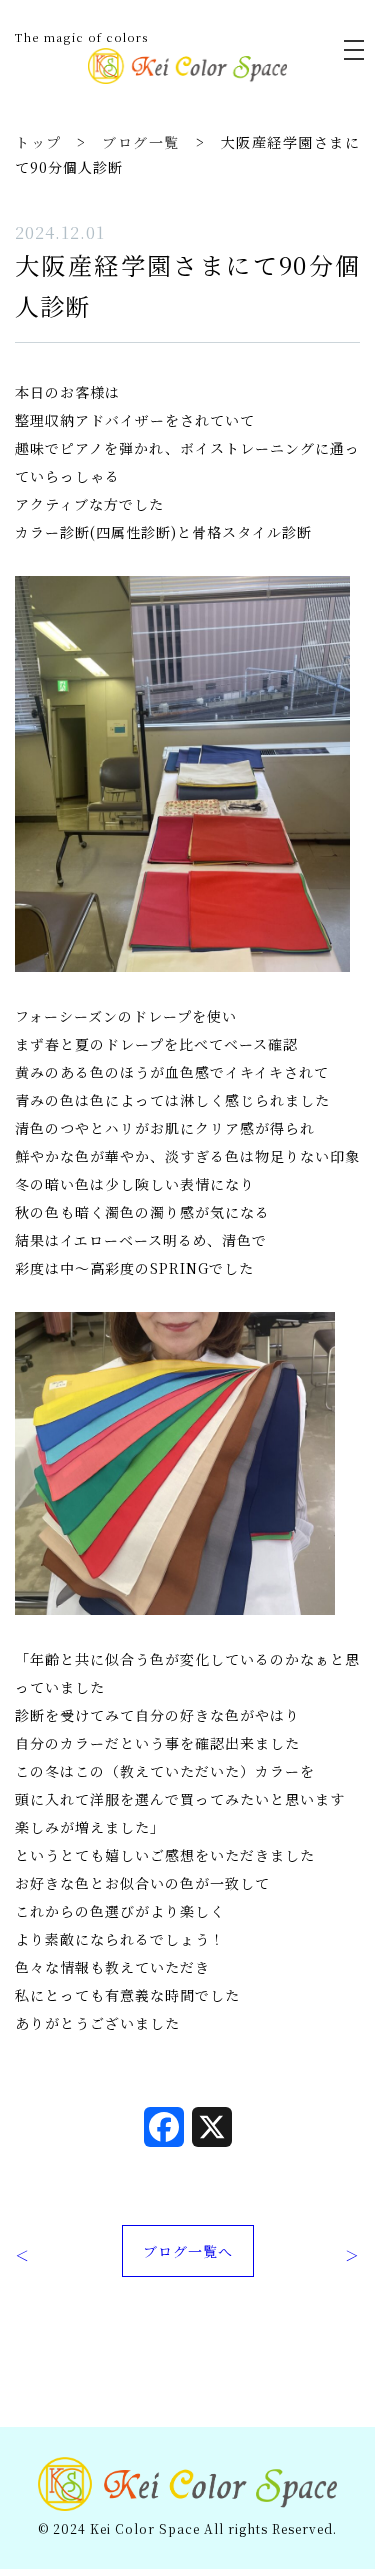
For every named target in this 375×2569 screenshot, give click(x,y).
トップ (38, 142)
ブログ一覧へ (188, 2251)
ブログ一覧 (141, 142)
